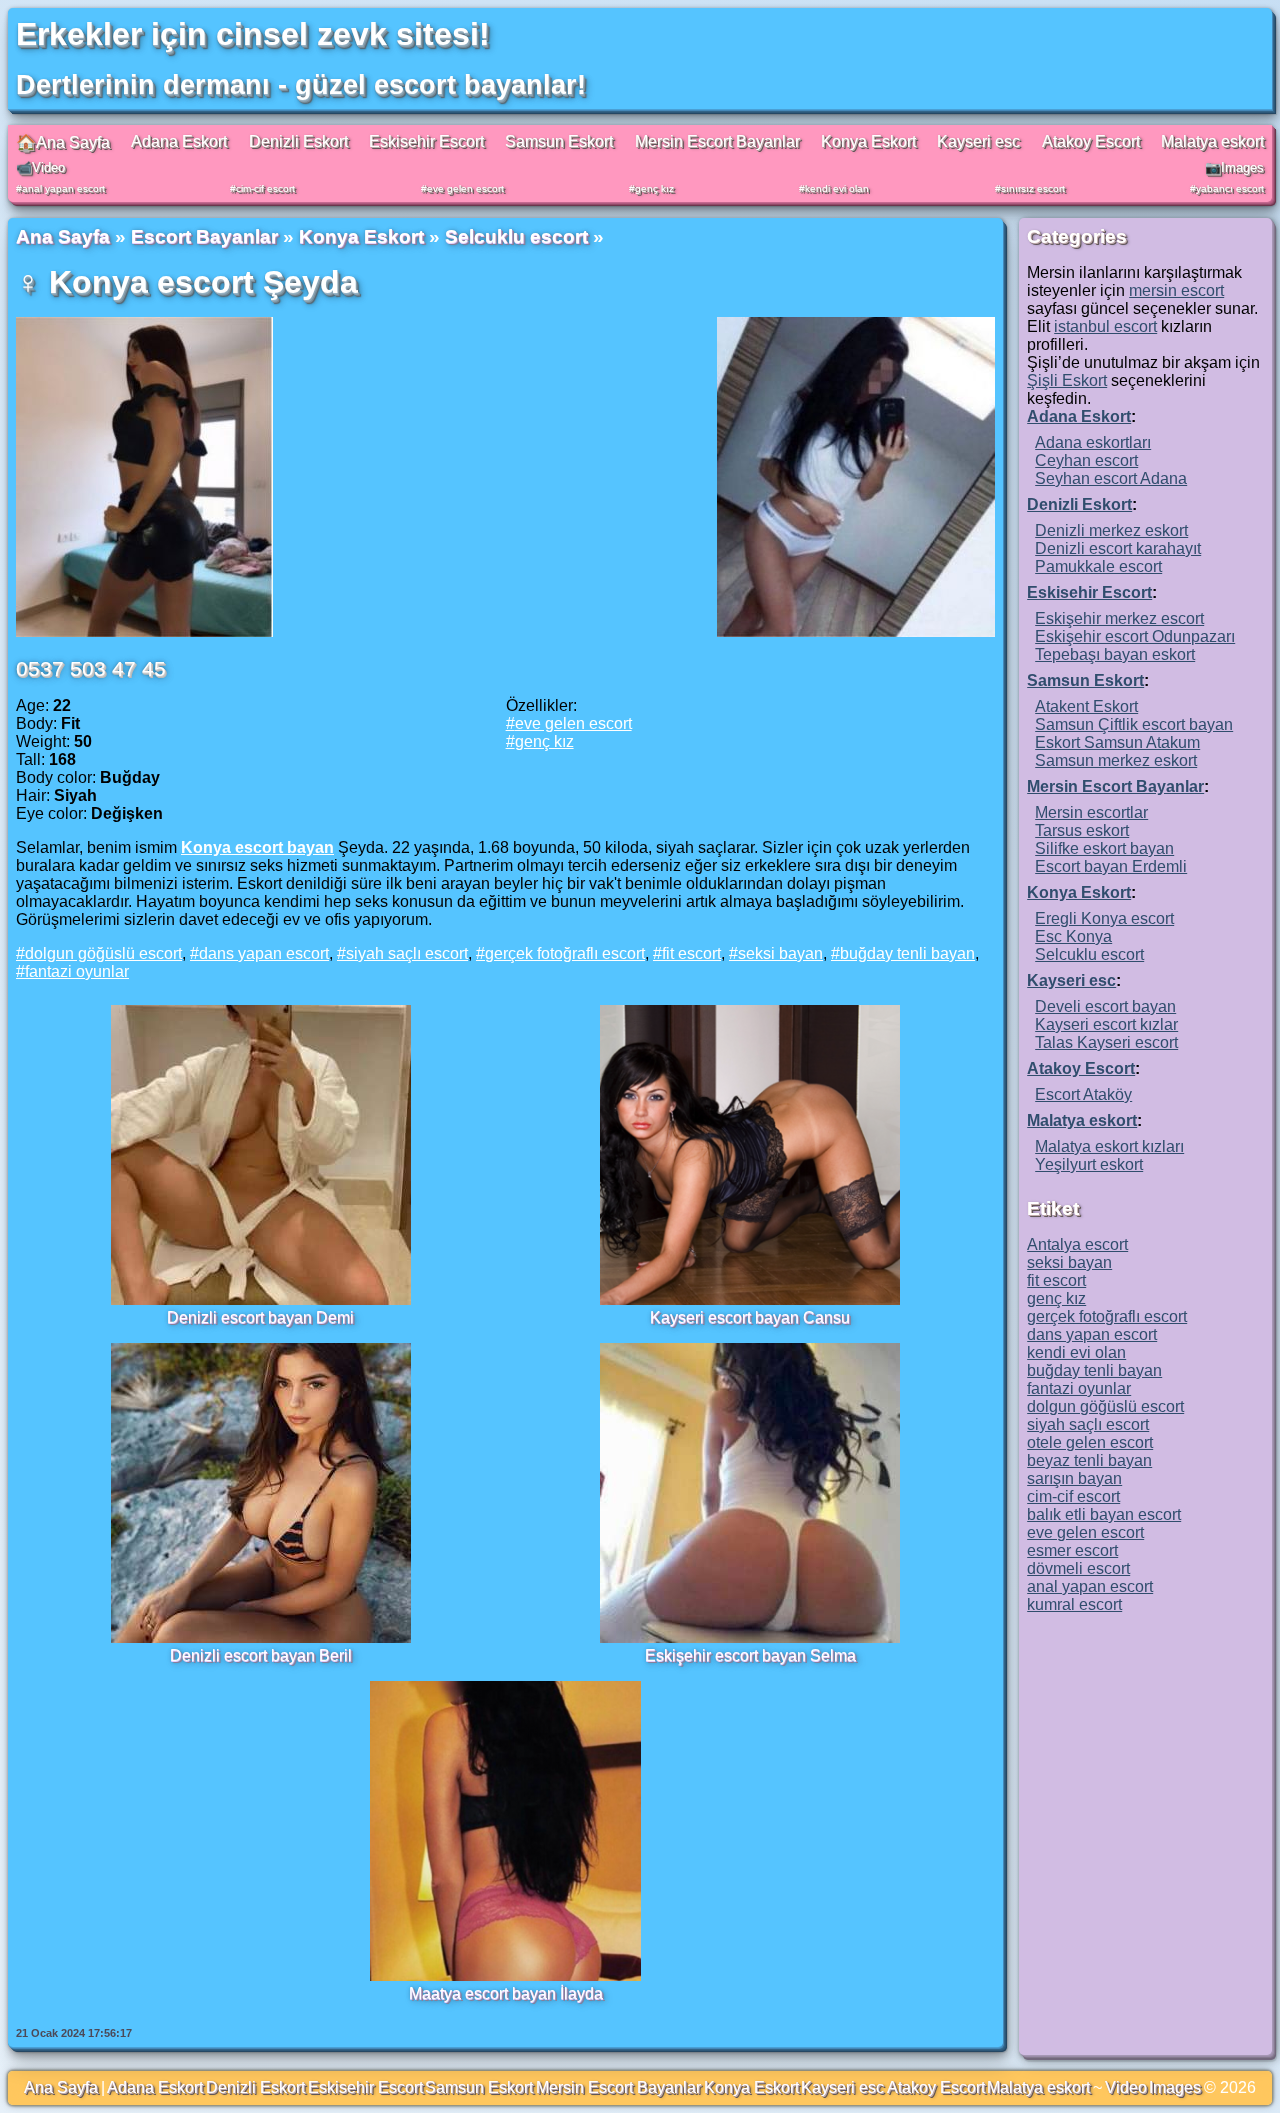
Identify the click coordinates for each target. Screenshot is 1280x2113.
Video (1126, 2087)
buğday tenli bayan (907, 953)
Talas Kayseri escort (1106, 1042)
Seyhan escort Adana (1111, 478)
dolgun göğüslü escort (103, 953)
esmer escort (1072, 1550)
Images (1175, 2087)
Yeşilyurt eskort (1089, 1164)
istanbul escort (1105, 326)
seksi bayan (780, 953)
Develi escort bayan (1105, 1006)
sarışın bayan (1074, 1478)
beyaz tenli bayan (1089, 1460)
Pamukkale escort (1098, 566)
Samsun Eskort (559, 141)
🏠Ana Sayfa (63, 142)
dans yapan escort (264, 953)
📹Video (40, 167)
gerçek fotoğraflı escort (565, 953)
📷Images (1234, 167)
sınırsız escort (1033, 188)
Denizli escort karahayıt (1118, 548)
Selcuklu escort (516, 236)
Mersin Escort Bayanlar (717, 141)
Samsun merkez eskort (1116, 760)
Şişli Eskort (1067, 380)
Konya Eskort (868, 141)
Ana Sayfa (63, 236)
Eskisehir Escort (426, 141)
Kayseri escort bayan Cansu (750, 1317)
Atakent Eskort (1086, 706)
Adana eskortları (1093, 442)
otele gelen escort (1090, 1442)
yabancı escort (1230, 188)
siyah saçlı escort (407, 953)
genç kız (654, 188)
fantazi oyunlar (77, 971)
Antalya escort (1077, 1244)
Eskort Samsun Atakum (1117, 742)
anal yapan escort (63, 188)
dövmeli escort (1078, 1568)
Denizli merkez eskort (1111, 530)
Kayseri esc (978, 141)
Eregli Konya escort (1104, 918)
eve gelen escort (465, 188)
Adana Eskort (179, 141)
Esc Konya (1073, 936)
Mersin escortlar (1091, 812)
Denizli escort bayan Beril (261, 1655)
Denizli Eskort (298, 141)
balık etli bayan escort (1104, 1514)
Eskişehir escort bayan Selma (750, 1655)
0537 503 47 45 (91, 668)
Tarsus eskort (1082, 830)
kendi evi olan (837, 188)
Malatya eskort (1212, 141)
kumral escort (1074, 1604)
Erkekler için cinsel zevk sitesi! (253, 34)
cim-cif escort (265, 188)
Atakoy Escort (1091, 141)
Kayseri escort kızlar (1106, 1024)
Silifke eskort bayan (1104, 848)
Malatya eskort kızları (1109, 1146)
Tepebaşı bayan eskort (1115, 654)
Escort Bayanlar (204, 236)
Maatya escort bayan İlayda (506, 1993)
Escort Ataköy (1083, 1094)
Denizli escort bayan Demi (260, 1317)
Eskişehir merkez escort (1119, 618)
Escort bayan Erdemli (1111, 866)
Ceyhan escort (1086, 460)
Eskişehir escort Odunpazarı (1135, 636)
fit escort (691, 953)
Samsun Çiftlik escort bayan (1134, 724)
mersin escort (1176, 290)
